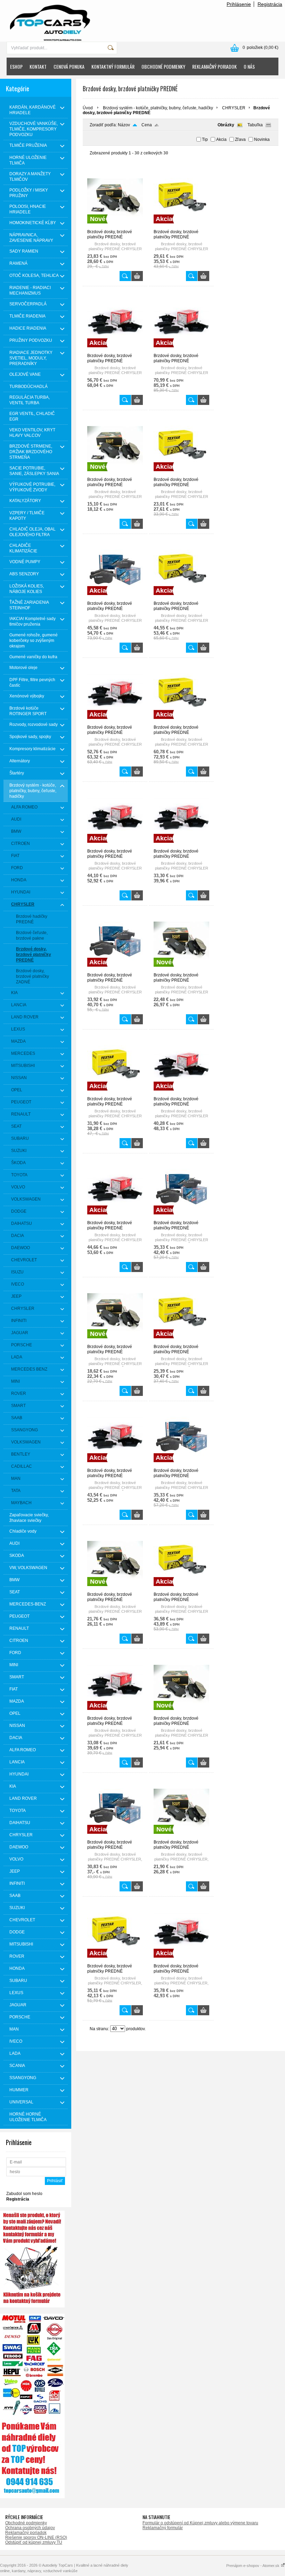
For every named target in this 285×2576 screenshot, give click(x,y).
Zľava (240, 139)
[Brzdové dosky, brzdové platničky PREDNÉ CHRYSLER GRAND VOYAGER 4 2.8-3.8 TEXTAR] (181, 722)
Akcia (221, 139)
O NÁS (249, 66)
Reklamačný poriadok (26, 2533)
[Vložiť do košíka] (137, 276)
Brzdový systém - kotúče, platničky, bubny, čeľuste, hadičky (158, 108)
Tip (205, 139)
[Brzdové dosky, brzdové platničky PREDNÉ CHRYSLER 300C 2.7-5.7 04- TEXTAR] (181, 226)
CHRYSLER (234, 108)
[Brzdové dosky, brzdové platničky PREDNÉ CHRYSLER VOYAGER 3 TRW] (115, 1713)
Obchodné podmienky (26, 2523)
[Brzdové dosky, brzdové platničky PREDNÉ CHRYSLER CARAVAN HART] (115, 474)
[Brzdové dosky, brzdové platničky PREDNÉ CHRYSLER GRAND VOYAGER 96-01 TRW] (181, 846)
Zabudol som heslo (24, 2194)
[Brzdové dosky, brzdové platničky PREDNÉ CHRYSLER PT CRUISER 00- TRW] (181, 1093)
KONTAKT (38, 66)
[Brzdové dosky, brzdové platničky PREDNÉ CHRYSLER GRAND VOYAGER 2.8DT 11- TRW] (115, 722)
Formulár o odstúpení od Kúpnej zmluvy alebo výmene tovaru (200, 2523)
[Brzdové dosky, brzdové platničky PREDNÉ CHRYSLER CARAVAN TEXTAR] (181, 474)
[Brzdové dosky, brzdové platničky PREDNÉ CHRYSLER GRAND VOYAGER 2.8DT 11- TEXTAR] (181, 598)
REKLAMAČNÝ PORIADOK (214, 66)
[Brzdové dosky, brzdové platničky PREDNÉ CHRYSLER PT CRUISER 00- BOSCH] (115, 969)
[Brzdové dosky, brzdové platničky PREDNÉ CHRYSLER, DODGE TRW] (181, 1960)
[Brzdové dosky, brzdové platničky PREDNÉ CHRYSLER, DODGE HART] (181, 1837)
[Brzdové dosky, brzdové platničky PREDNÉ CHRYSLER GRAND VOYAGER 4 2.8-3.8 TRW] (115, 846)
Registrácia (270, 4)
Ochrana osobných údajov (30, 2528)
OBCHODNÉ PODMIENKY (163, 66)
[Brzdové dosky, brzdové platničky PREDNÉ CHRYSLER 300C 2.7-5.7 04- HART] (115, 226)
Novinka (262, 139)
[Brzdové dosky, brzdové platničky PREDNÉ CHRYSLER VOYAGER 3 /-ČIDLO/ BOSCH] (181, 1217)
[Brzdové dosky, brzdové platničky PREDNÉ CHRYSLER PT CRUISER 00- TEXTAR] (115, 1093)
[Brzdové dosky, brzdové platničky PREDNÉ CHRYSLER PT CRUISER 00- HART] (181, 969)
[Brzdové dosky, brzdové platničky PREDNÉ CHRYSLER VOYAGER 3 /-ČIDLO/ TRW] (115, 1465)
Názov (124, 125)
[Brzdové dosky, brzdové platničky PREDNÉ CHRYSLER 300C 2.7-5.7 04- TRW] (115, 350)
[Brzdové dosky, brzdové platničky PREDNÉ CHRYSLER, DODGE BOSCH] (115, 1837)
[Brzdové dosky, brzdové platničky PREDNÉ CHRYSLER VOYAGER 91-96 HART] (181, 1713)
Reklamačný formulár (163, 2528)
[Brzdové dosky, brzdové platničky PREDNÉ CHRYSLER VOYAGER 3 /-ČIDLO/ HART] (115, 1341)
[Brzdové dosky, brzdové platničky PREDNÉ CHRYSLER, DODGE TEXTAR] (115, 1960)
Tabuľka (255, 125)
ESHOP (16, 66)
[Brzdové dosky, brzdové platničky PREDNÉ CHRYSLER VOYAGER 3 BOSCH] (181, 1465)
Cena (147, 125)
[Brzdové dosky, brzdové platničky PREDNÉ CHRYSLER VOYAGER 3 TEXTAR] (181, 1589)
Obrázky (226, 125)
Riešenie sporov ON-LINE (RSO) (36, 2537)
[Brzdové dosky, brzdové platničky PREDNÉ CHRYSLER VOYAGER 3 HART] (115, 1589)
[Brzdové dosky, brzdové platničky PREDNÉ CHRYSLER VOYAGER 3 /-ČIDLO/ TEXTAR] (181, 1341)
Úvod (88, 108)
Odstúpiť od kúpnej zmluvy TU (34, 2542)
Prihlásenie (239, 4)
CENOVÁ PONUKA (69, 66)
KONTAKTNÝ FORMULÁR (113, 66)
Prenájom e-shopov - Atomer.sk (253, 2566)
